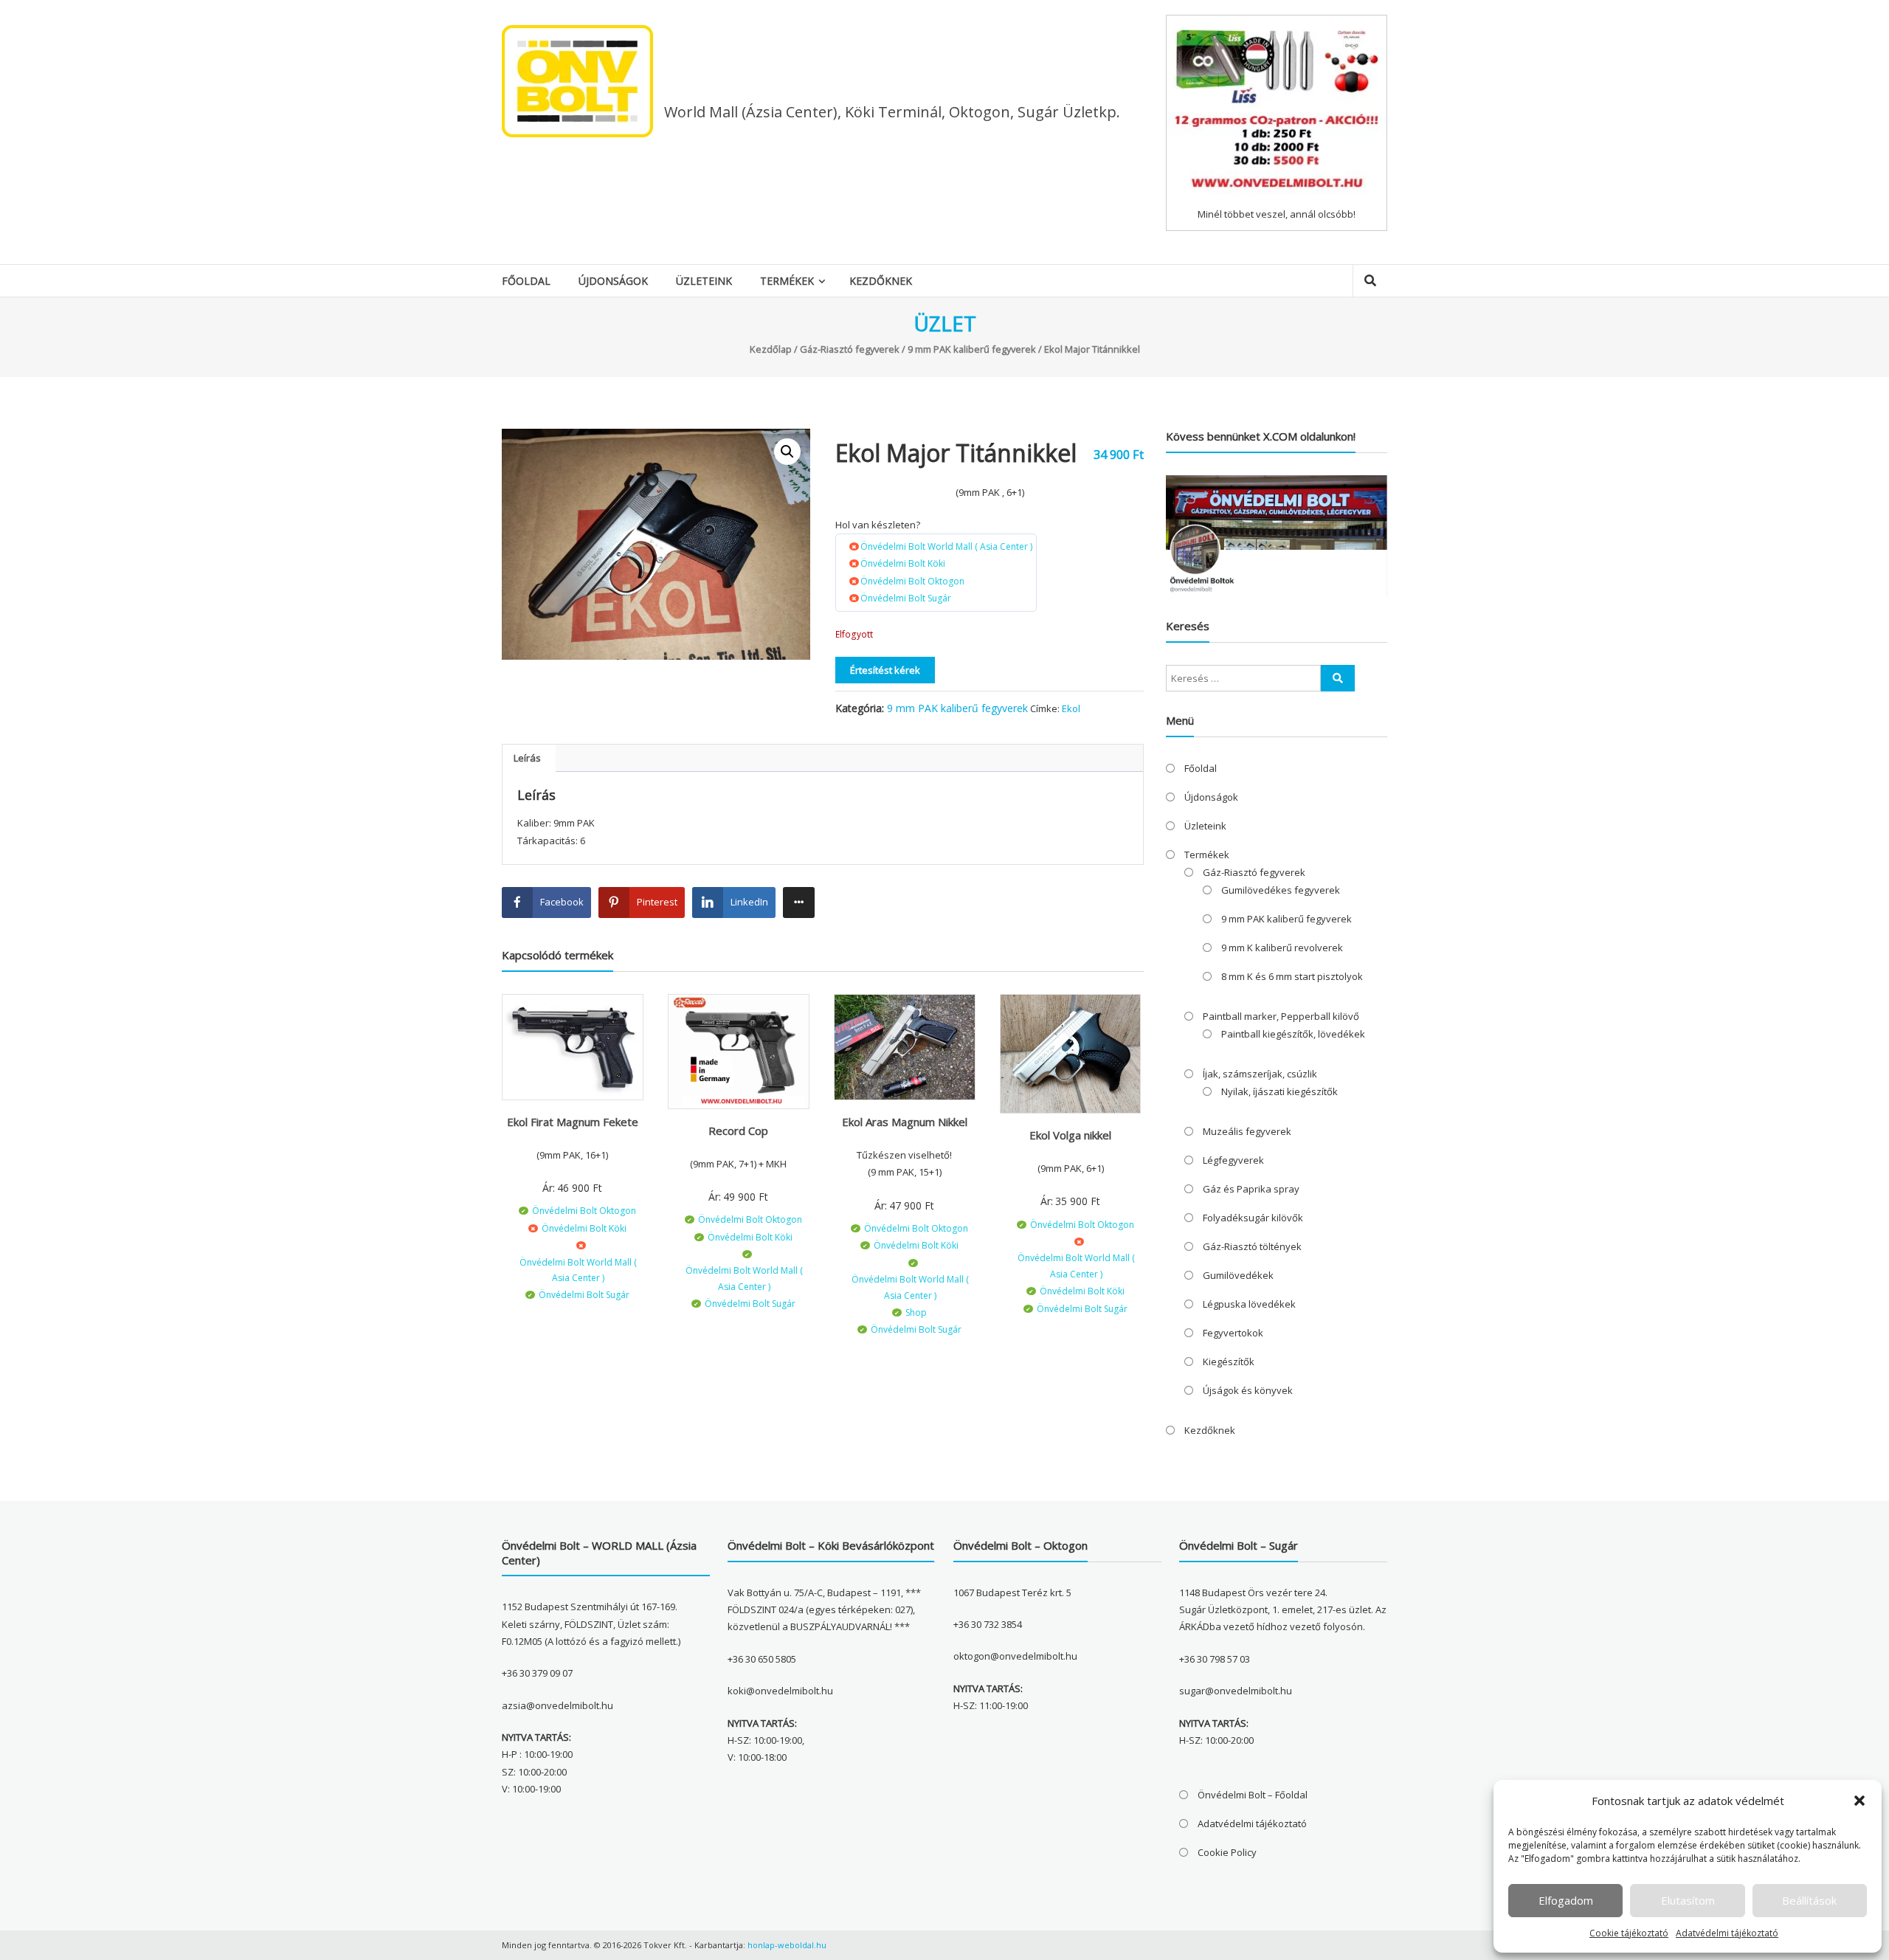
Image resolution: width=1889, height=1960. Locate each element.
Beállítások (1809, 1900)
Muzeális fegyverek (1247, 1131)
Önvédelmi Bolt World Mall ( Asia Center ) (946, 546)
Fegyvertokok (1233, 1333)
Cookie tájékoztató (1629, 1933)
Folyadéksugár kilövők (1253, 1218)
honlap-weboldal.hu (787, 1945)
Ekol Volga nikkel (1070, 1135)
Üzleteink (704, 281)
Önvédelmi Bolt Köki (903, 563)
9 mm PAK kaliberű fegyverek (972, 349)
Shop (916, 1312)
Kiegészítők (1229, 1362)
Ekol (1071, 708)
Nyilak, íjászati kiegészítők (1280, 1091)
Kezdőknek (881, 281)
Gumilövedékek (1238, 1275)
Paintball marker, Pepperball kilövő (1281, 1016)
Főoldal (526, 281)
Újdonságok (613, 281)
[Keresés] (1338, 678)
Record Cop (738, 1131)
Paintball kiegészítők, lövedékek (1293, 1034)
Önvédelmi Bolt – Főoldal (1253, 1795)
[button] (1859, 1801)
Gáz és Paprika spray (1251, 1189)
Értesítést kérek (885, 670)
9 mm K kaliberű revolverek (1282, 948)
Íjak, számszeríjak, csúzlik (1260, 1074)
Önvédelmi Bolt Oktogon (912, 581)
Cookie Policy (1227, 1852)
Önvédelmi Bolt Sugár (906, 598)
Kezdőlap (771, 349)
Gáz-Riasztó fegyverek (850, 349)
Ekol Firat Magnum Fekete (573, 1122)
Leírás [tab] (527, 758)
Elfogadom (1566, 1900)
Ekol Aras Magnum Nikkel (905, 1122)
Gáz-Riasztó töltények (1252, 1246)
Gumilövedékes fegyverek (1281, 890)
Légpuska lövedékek (1249, 1304)
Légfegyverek (1233, 1160)
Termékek (787, 281)
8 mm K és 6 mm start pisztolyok (1292, 976)
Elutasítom (1688, 1900)
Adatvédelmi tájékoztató (1727, 1933)
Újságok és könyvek (1248, 1390)
